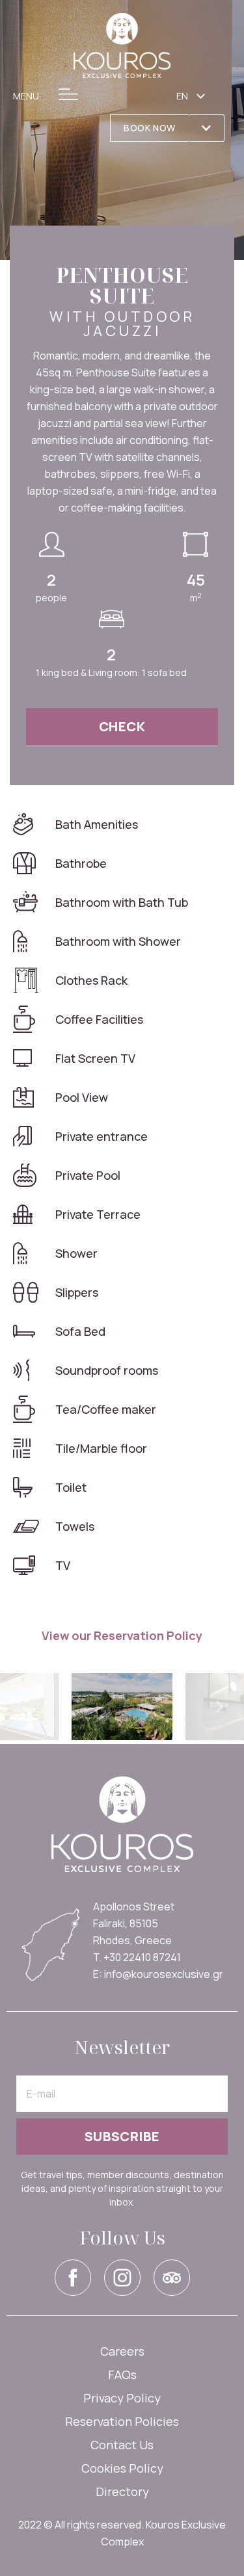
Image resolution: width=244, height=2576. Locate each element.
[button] (149, 128)
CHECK (122, 726)
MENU (26, 96)
